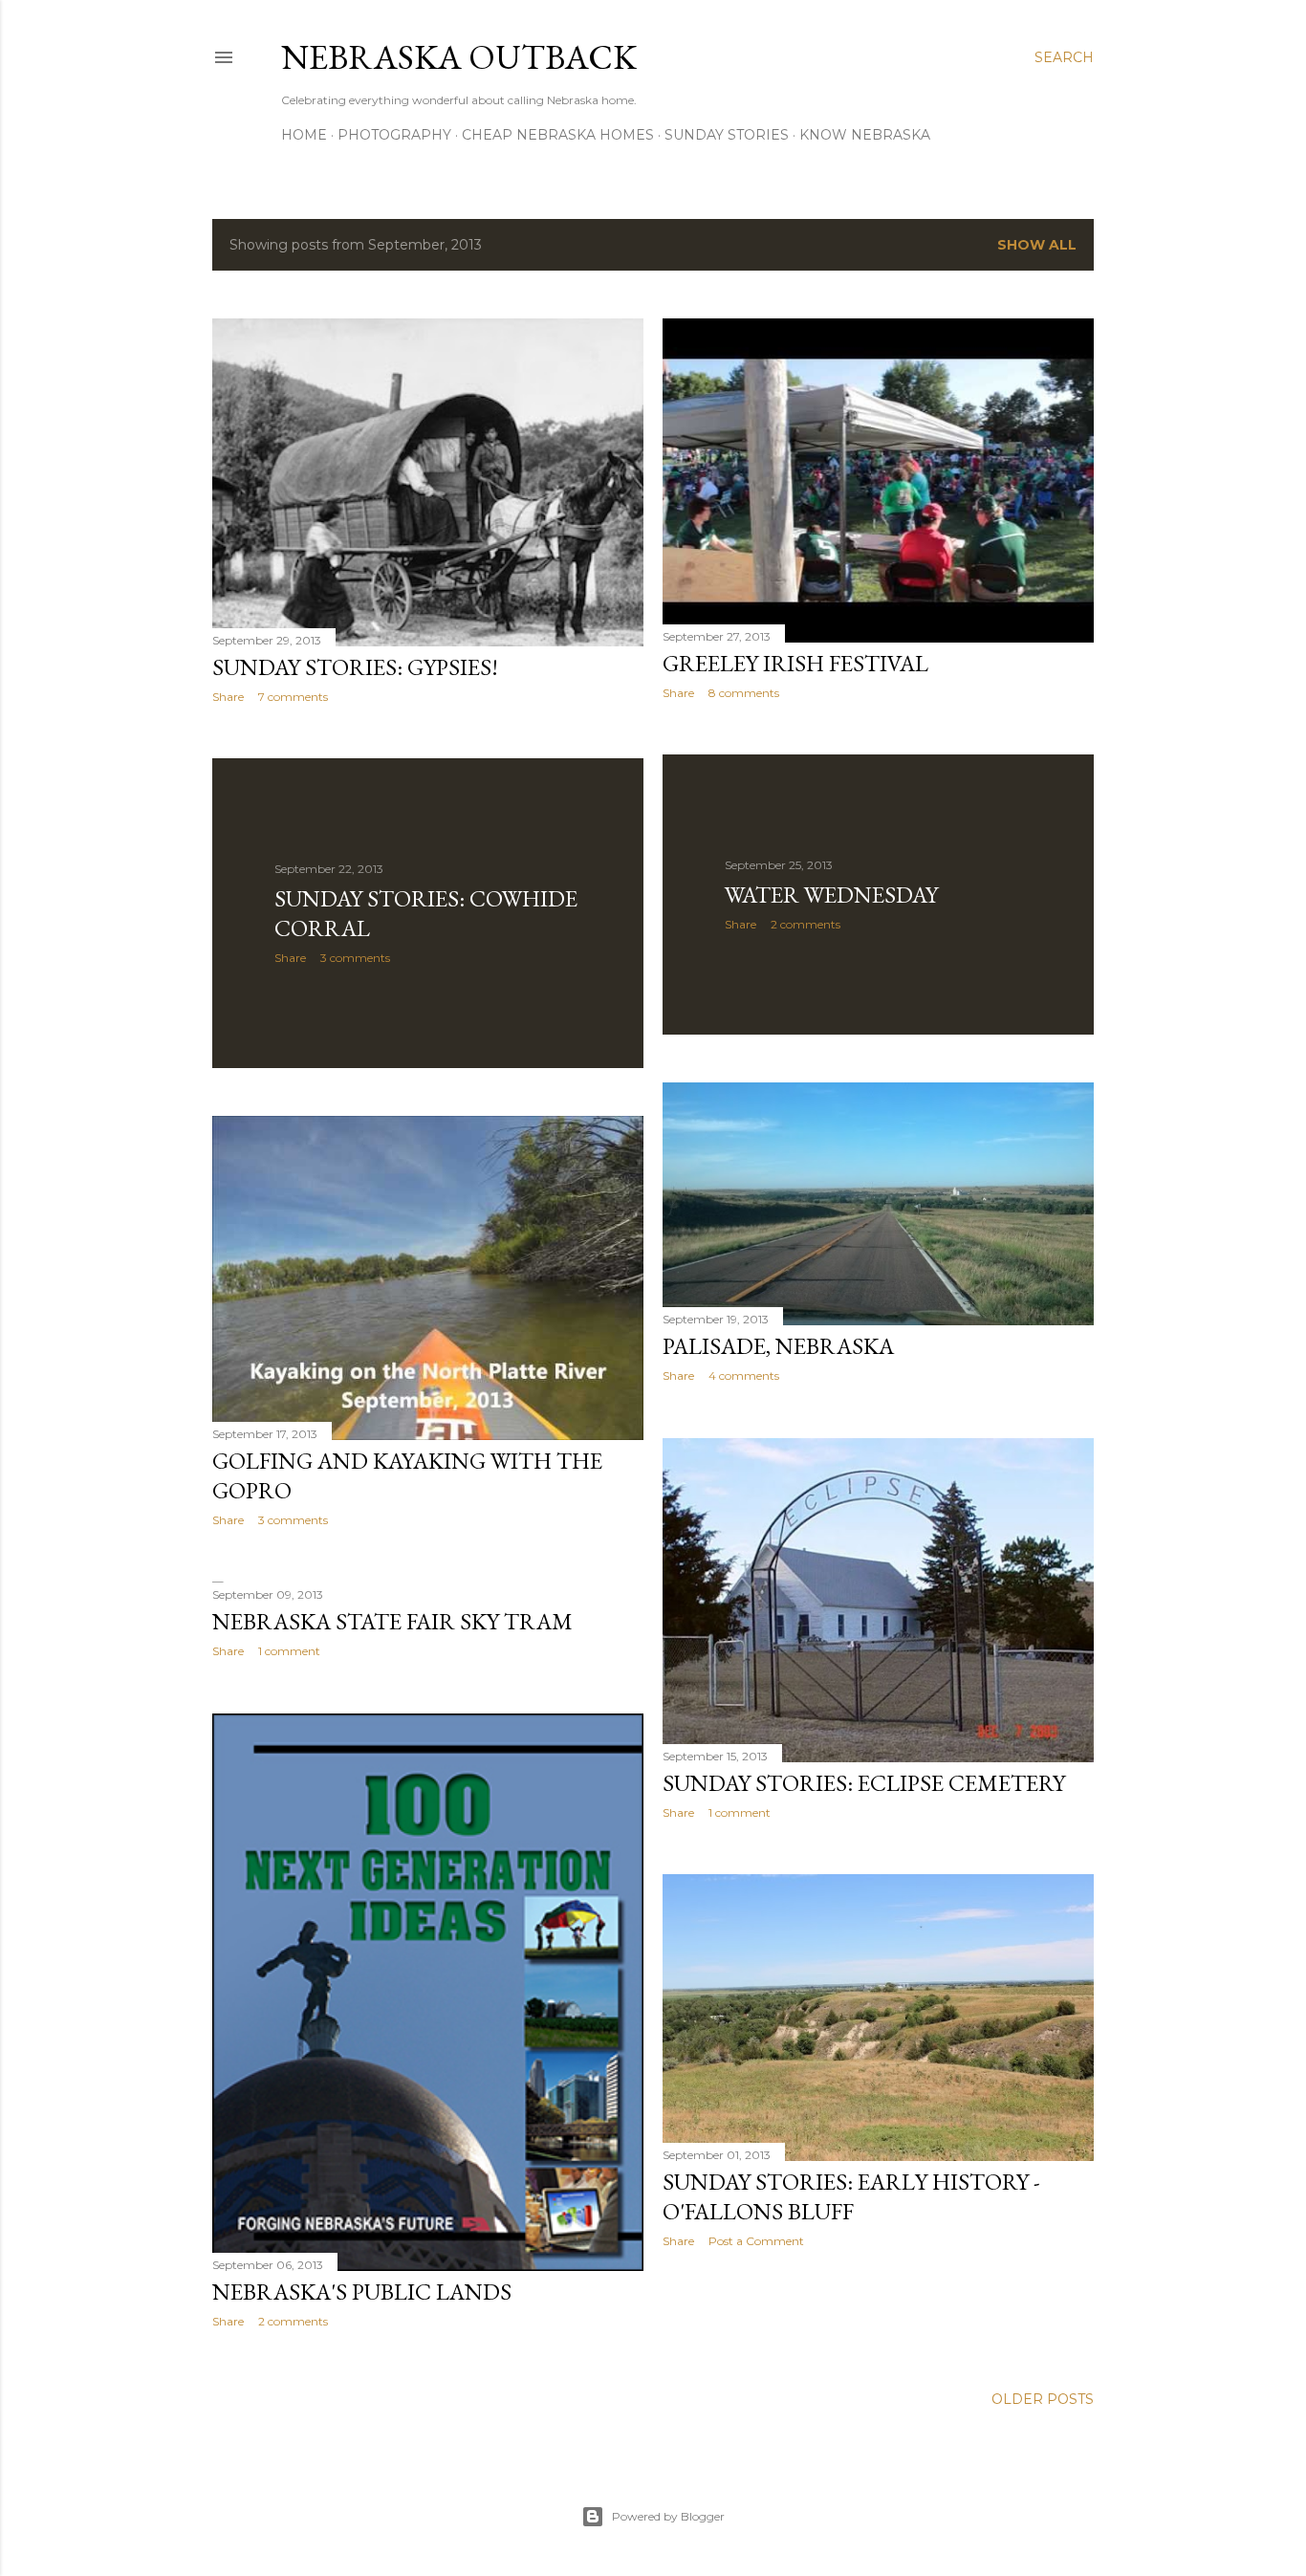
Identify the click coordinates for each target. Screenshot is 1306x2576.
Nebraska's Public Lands (362, 2292)
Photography (394, 135)
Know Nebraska (865, 135)
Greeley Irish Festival (795, 663)
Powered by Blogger (668, 2516)
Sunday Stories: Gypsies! (355, 667)
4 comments (744, 1375)
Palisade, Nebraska (778, 1346)
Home (304, 135)
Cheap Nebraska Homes (558, 135)
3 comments (355, 958)
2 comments (805, 924)
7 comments (293, 697)
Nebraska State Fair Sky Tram (392, 1621)
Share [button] (228, 697)
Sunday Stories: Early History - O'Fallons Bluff (851, 2196)
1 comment (740, 1812)
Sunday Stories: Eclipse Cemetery (864, 1783)
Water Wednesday (831, 895)
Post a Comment (756, 2241)
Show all (1037, 245)
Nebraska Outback (459, 57)
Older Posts (1043, 2399)
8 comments (744, 693)
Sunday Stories (727, 135)
